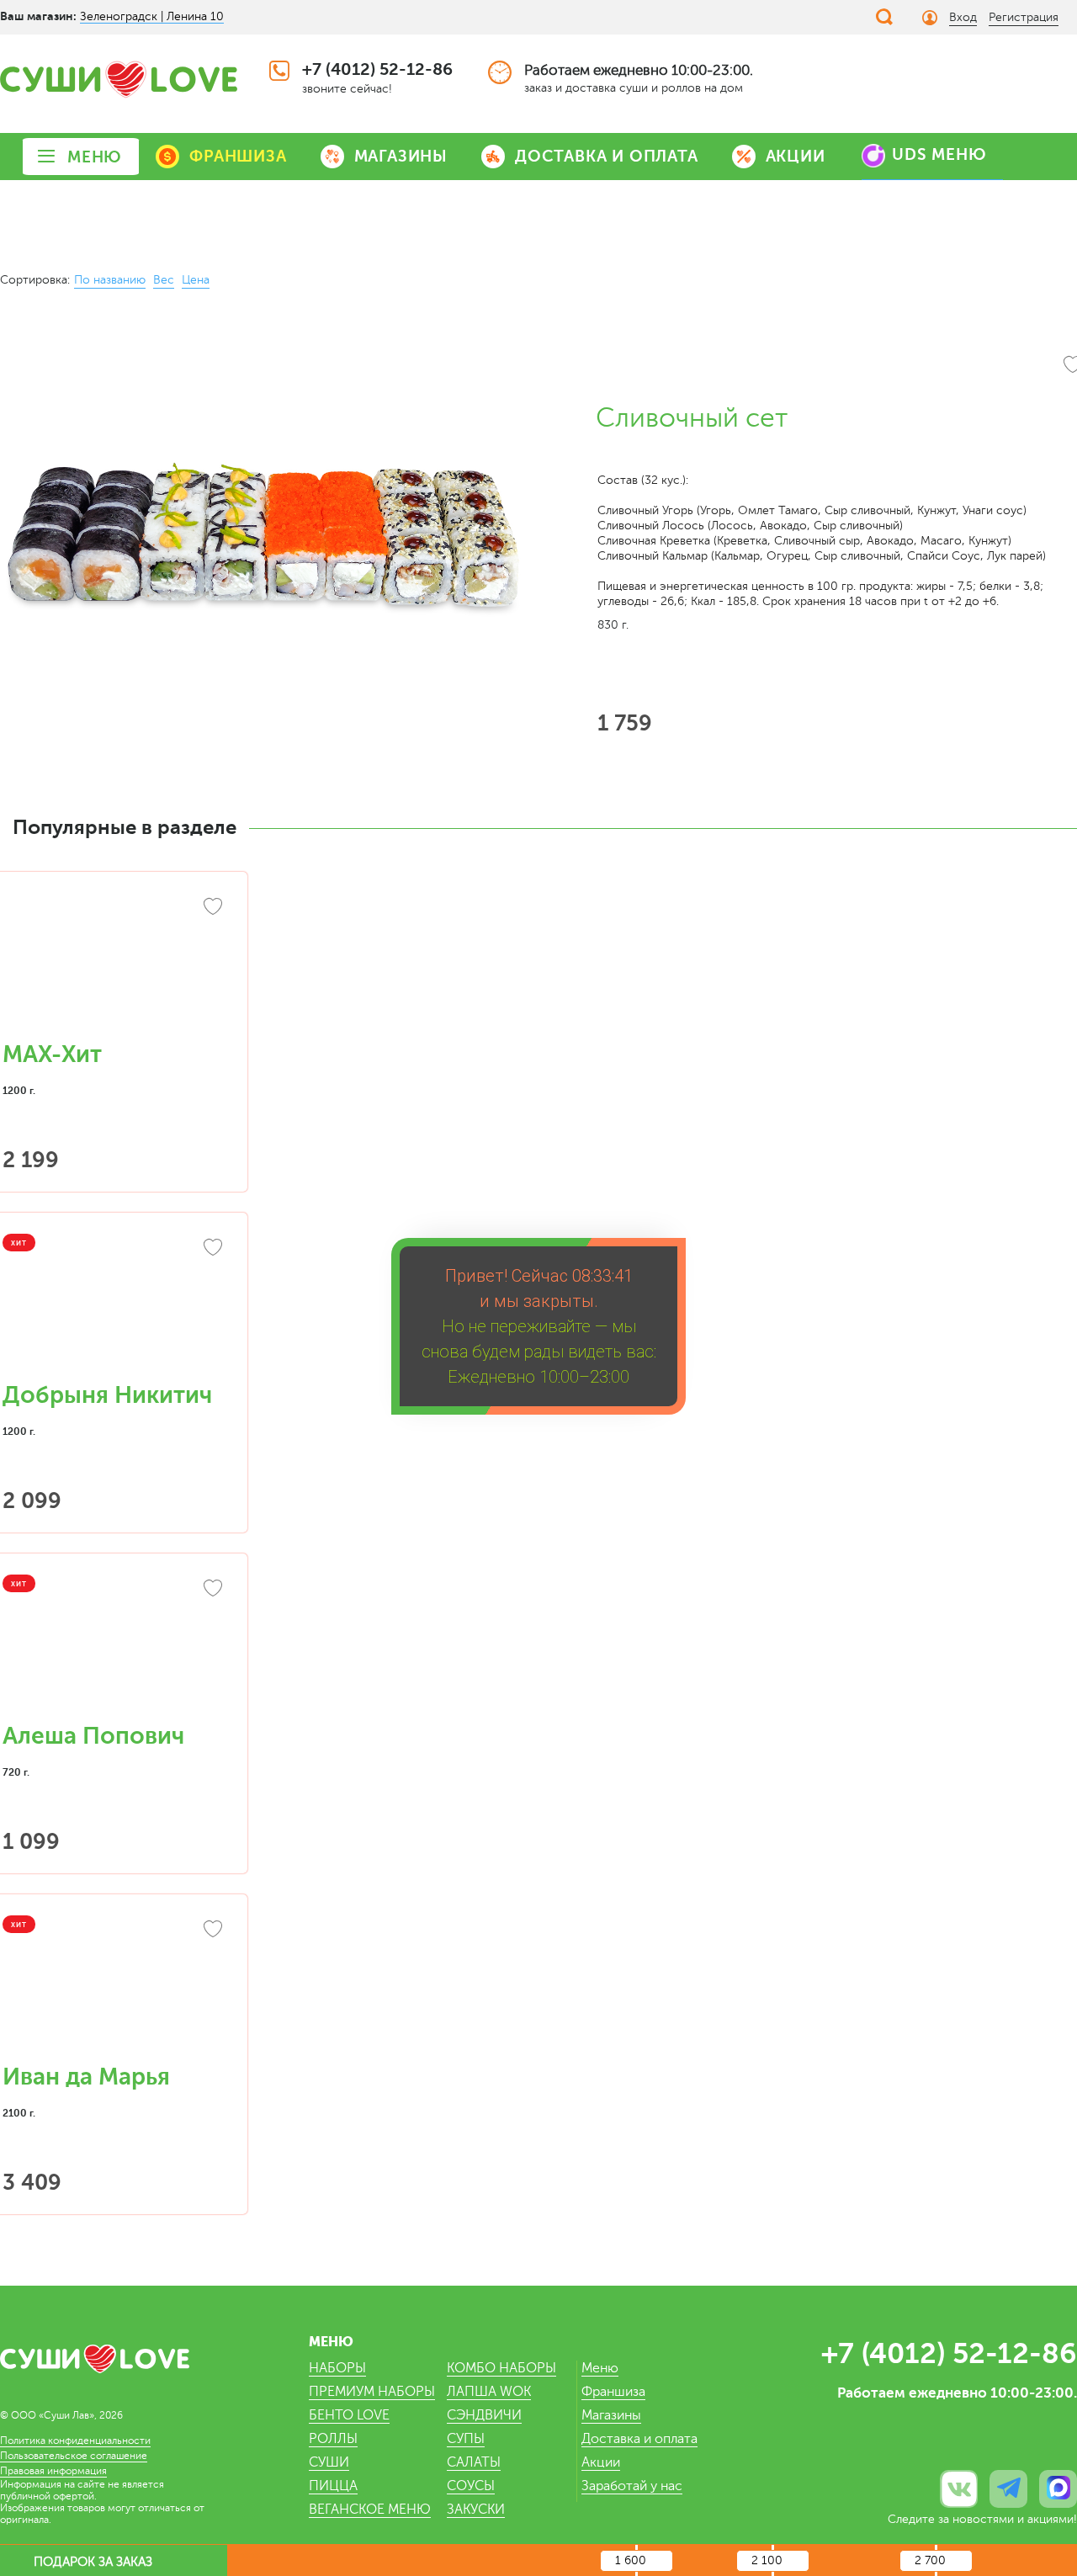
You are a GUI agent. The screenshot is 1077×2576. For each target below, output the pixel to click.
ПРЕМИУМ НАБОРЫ (372, 2392)
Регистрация (1024, 17)
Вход (963, 17)
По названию (110, 280)
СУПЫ (466, 2439)
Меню (600, 2368)
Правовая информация (53, 2471)
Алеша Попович (93, 1736)
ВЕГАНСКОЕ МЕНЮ (370, 2510)
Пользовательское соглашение (74, 2456)
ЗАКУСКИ (476, 2510)
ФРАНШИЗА (238, 156)
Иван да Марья (86, 2077)
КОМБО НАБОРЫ (501, 2368)
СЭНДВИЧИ (484, 2415)
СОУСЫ (471, 2486)
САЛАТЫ (474, 2462)
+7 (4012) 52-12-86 (377, 69)
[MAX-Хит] (114, 966)
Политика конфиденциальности (75, 2441)
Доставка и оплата (639, 2439)
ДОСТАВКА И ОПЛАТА (607, 156)
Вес (164, 280)
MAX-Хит (52, 1054)
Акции (601, 2462)
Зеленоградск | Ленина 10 (152, 16)
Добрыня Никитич (107, 1395)
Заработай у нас (632, 2486)
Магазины (611, 2415)
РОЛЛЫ (333, 2439)
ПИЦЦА (333, 2486)
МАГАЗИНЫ (401, 156)
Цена (196, 280)
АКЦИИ (796, 156)
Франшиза (613, 2392)
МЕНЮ (95, 157)
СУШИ (329, 2462)
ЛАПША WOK (489, 2392)
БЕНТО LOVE (349, 2415)
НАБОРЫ (337, 2368)
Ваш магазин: (38, 16)
